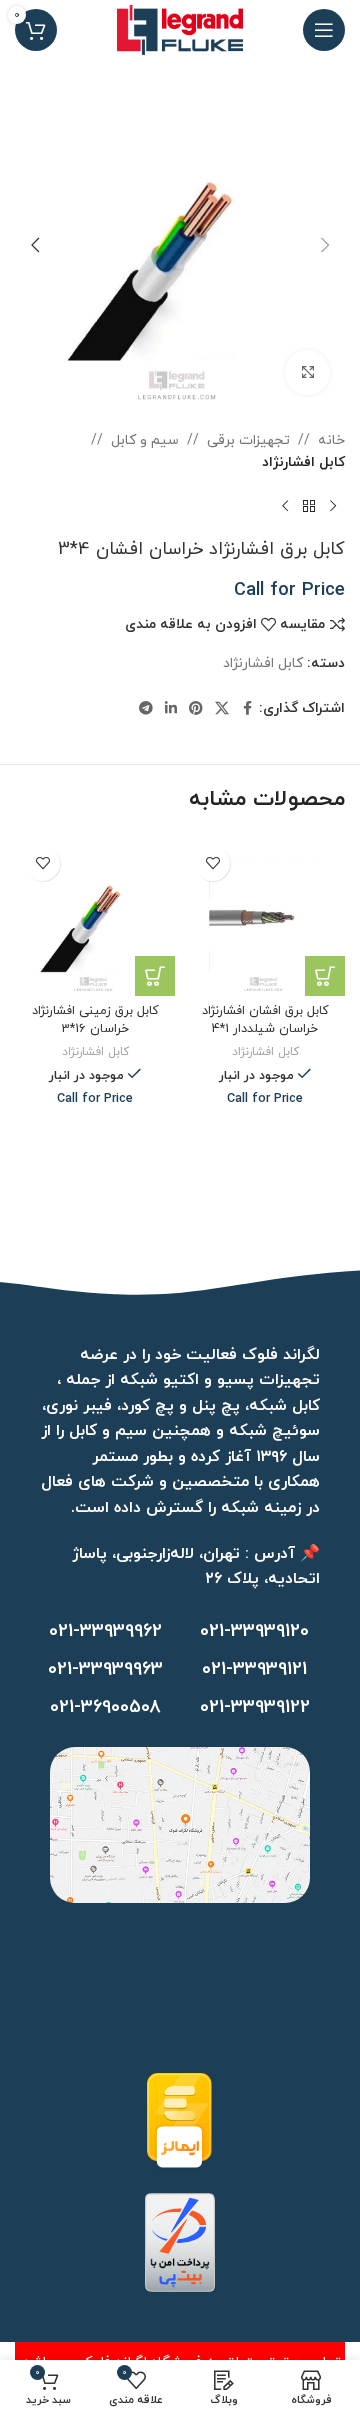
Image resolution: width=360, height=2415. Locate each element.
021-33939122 (255, 1707)
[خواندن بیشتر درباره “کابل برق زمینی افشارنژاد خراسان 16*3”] (155, 976)
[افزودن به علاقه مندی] (212, 863)
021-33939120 (254, 1631)
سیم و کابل (145, 440)
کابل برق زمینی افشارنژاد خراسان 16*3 (95, 1020)
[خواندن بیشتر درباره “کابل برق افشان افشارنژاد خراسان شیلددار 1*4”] (325, 976)
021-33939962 (105, 1631)
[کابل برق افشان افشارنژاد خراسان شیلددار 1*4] (265, 916)
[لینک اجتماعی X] (222, 709)
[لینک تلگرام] (146, 709)
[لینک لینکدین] (171, 709)
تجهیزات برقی (248, 440)
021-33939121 (254, 1669)
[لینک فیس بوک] (247, 709)
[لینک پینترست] (196, 709)
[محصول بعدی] (285, 507)
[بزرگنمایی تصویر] (307, 372)
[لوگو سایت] (180, 28)
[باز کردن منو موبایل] (324, 30)
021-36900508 (105, 1707)
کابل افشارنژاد (303, 462)
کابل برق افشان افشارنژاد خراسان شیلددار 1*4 (265, 1020)
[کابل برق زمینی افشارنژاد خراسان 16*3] (95, 916)
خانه (331, 440)
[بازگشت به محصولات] (309, 507)
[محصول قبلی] (333, 507)
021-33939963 (105, 1669)
